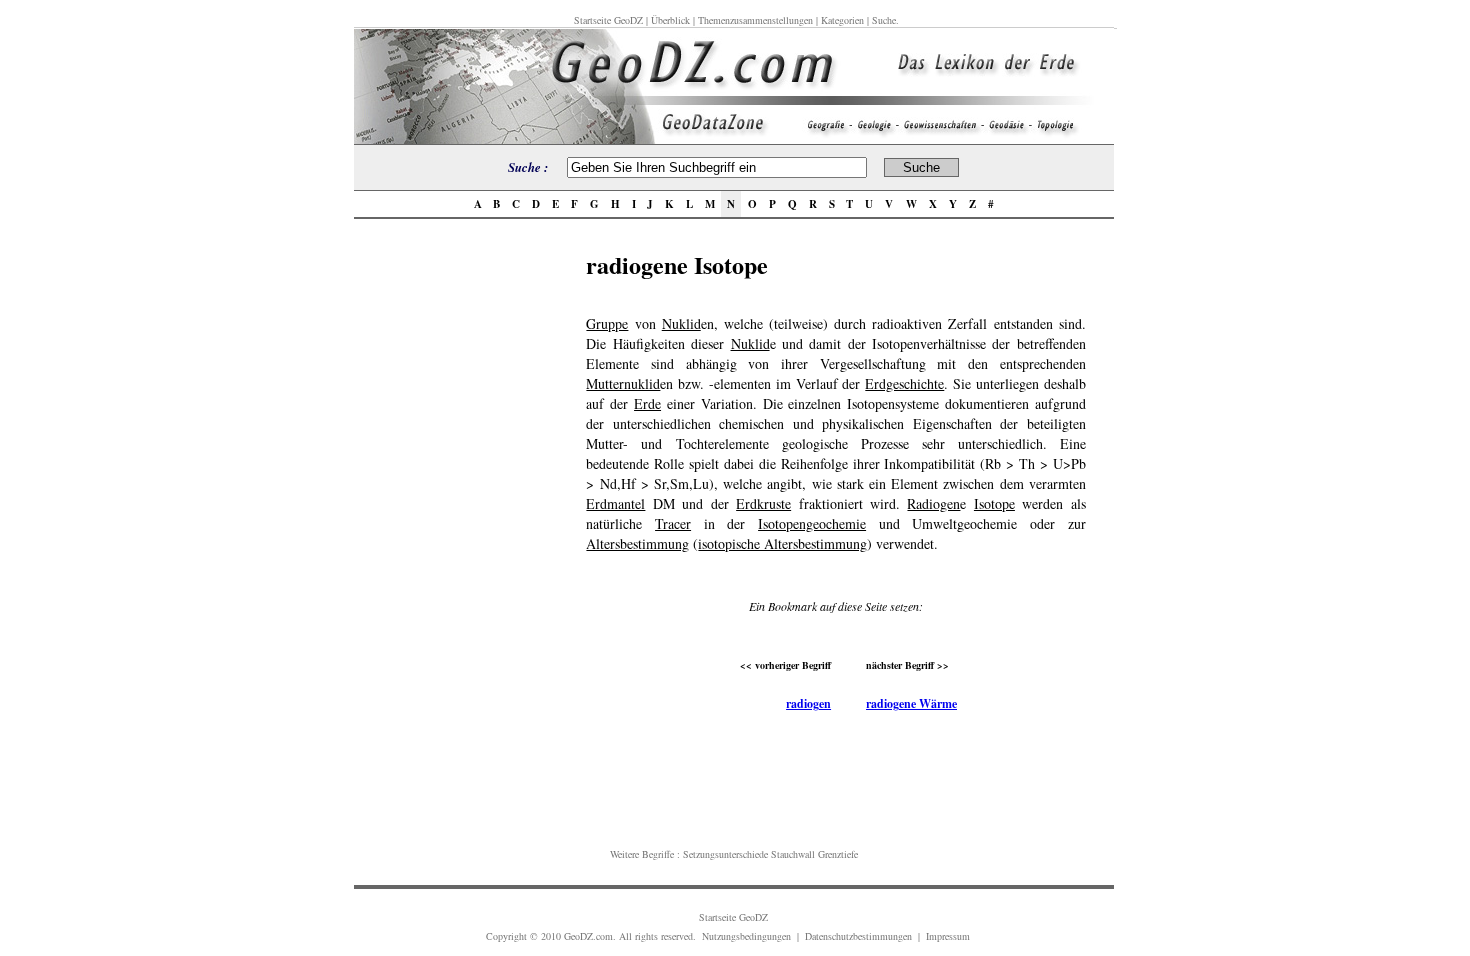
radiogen (808, 703)
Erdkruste (763, 503)
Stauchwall (793, 854)
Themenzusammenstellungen (755, 20)
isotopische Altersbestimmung (782, 543)
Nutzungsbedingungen (746, 936)
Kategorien (842, 20)
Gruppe (607, 323)
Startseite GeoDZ (608, 20)
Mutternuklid (623, 383)
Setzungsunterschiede (725, 854)
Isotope (994, 503)
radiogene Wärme (911, 703)
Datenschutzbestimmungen (858, 936)
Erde (647, 403)
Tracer (673, 523)
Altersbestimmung (637, 543)
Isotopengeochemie (812, 523)
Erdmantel (615, 503)
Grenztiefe (838, 854)
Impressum (948, 936)
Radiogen (933, 503)
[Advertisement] (464, 547)
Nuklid (681, 323)
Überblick (670, 20)
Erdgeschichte (904, 383)
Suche (884, 20)
